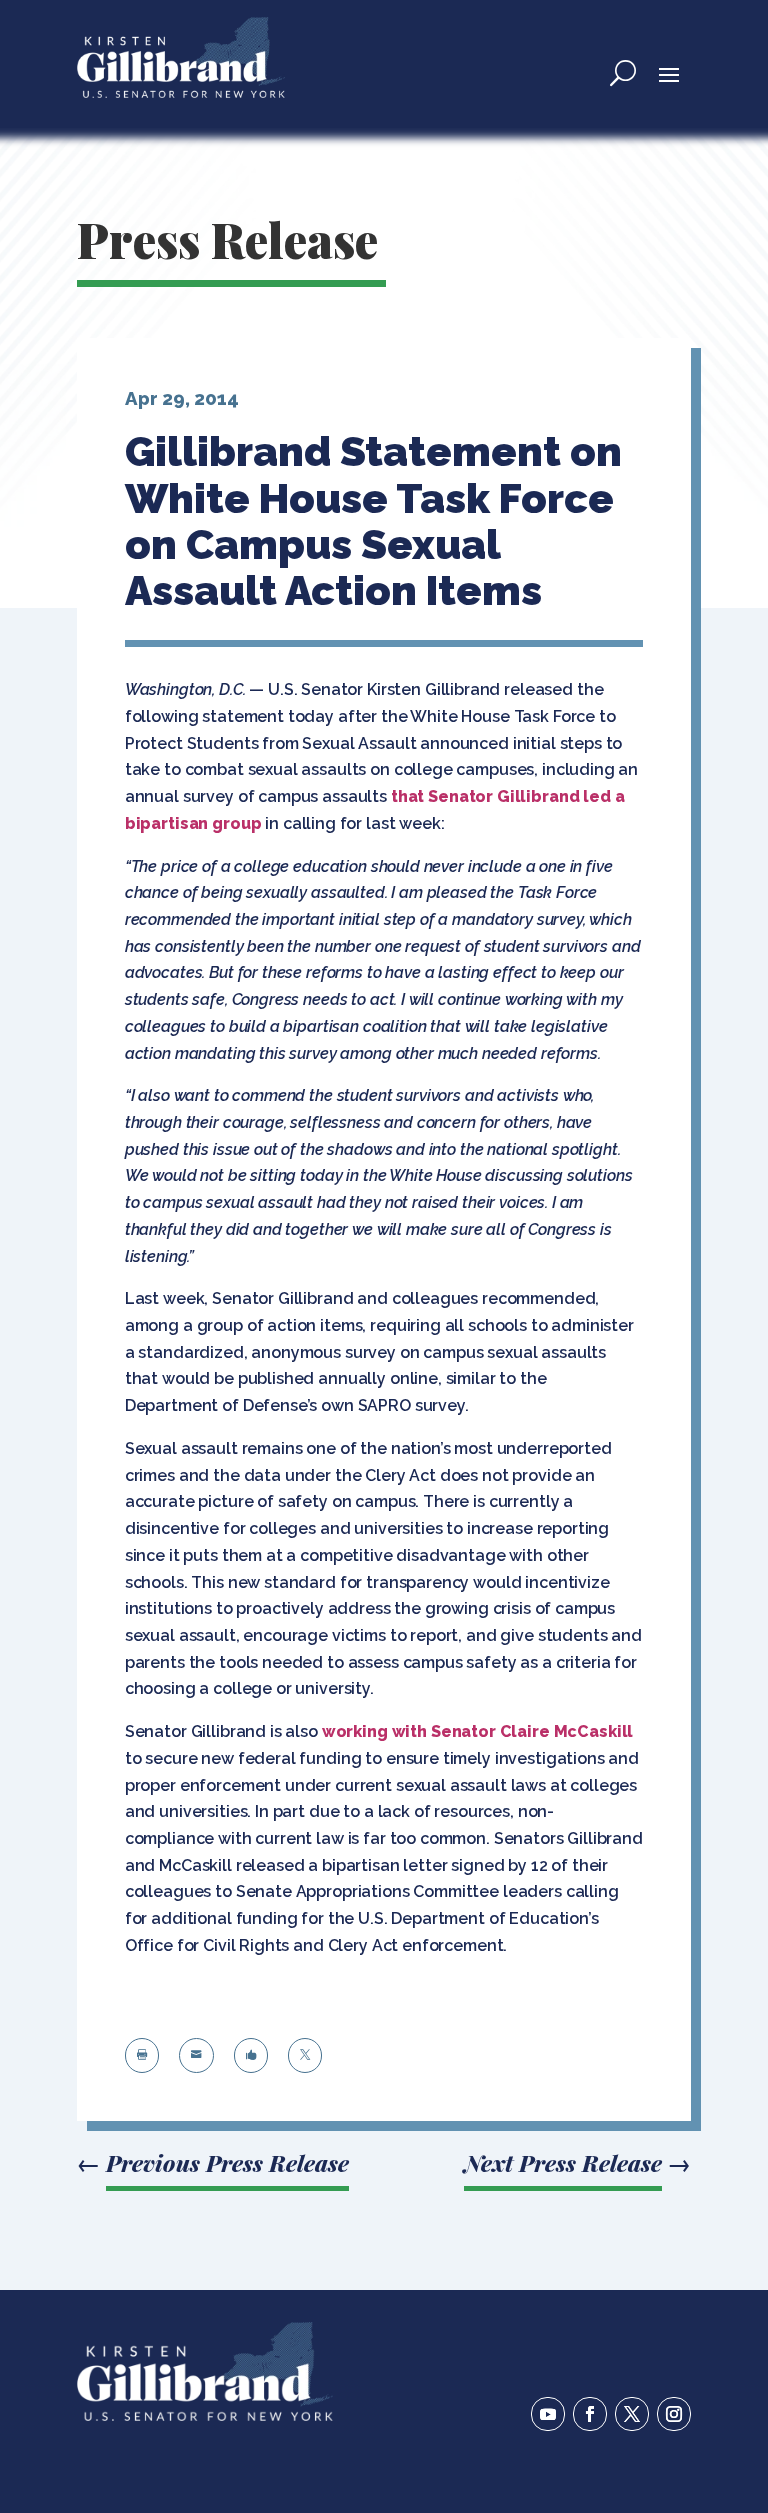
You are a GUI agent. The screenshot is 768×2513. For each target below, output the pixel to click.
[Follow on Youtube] (548, 2414)
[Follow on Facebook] (590, 2414)
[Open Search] (623, 73)
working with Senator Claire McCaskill (477, 1731)
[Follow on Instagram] (674, 2414)
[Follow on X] (632, 2414)
